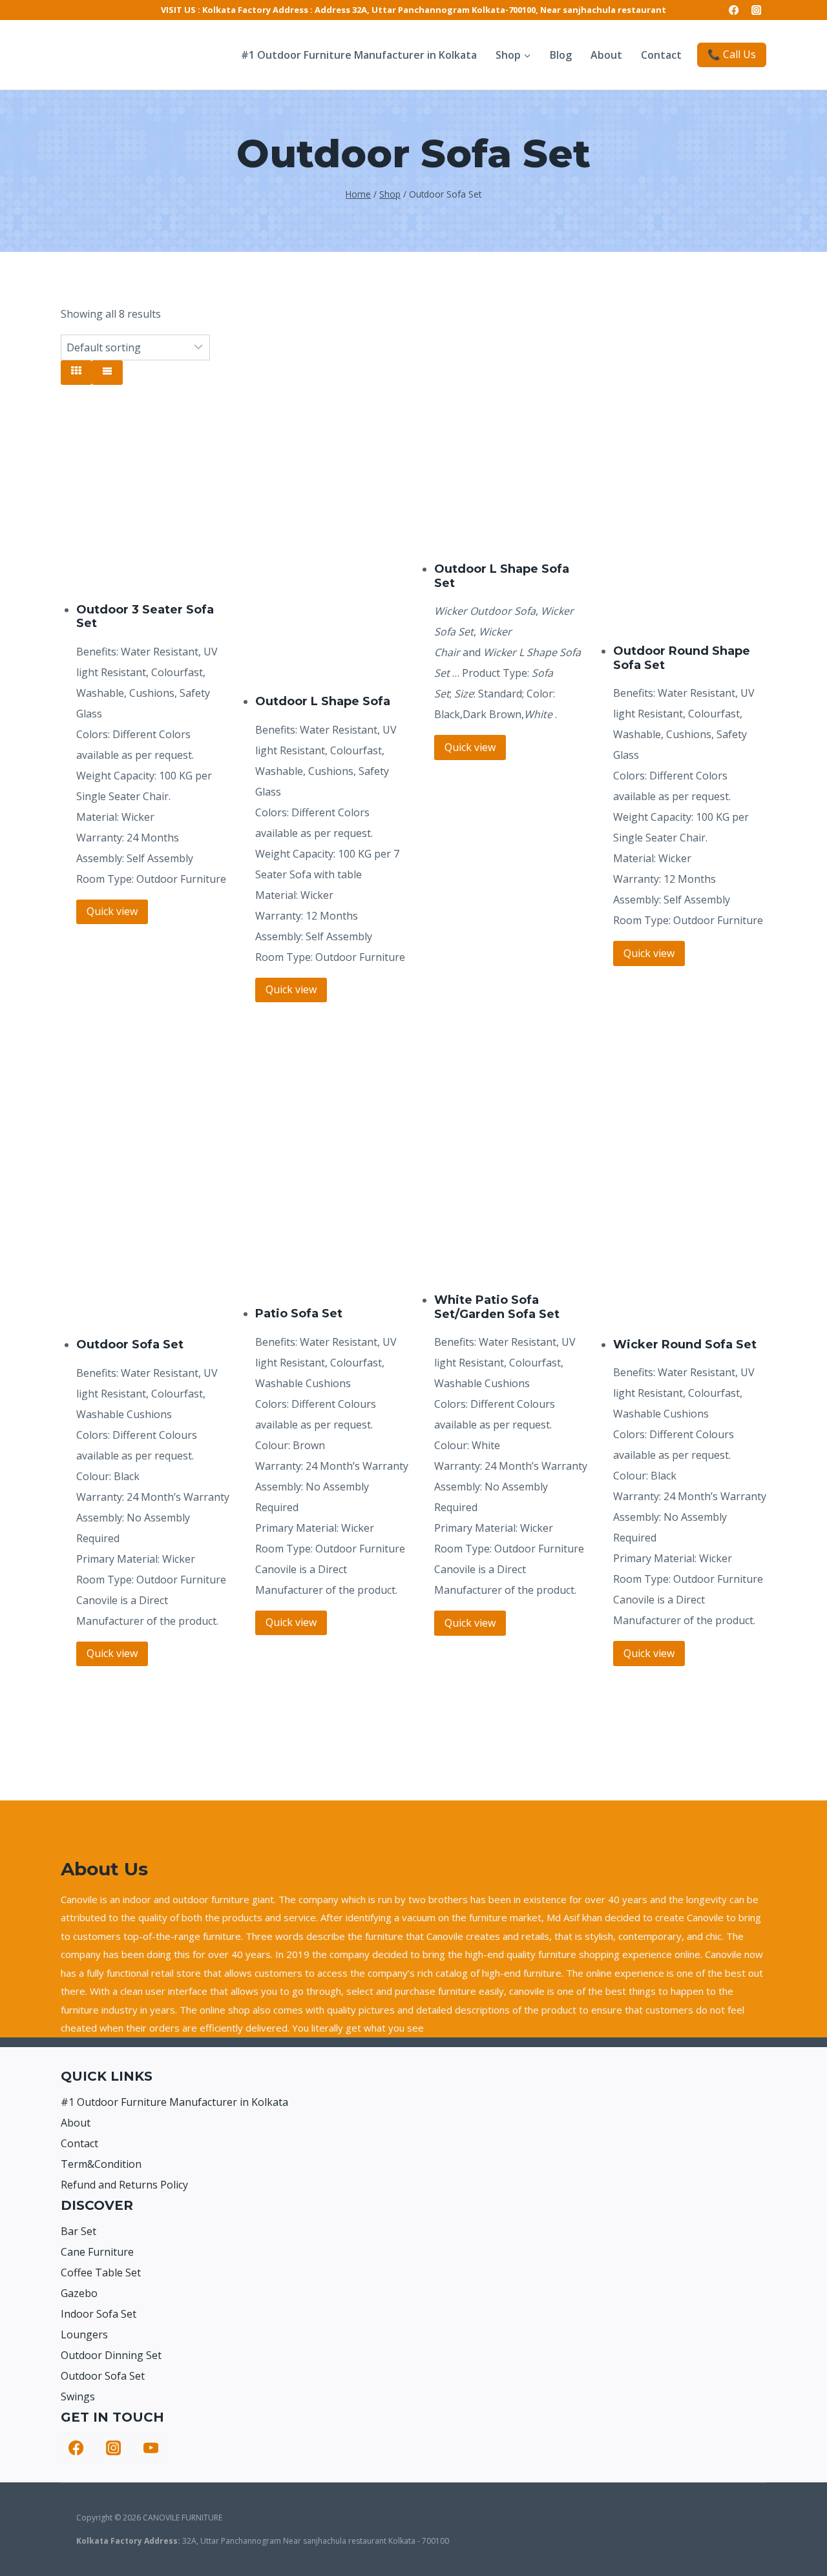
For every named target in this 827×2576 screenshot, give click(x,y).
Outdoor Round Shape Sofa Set (682, 658)
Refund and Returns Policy (124, 2185)
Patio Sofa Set (299, 1314)
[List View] (107, 373)
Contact (661, 55)
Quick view (112, 911)
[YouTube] (151, 2448)
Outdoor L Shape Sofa (323, 701)
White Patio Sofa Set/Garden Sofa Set (497, 1307)
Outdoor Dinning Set (111, 2355)
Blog (561, 55)
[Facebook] (734, 10)
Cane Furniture (97, 2252)
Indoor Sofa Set (99, 2314)
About (606, 55)
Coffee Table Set (101, 2272)
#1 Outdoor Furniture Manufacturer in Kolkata (359, 55)
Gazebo (79, 2293)
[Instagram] (756, 10)
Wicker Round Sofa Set (685, 1345)
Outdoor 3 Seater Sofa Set (145, 617)
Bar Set (79, 2231)
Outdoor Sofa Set (130, 1345)
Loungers (84, 2334)
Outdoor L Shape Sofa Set (502, 576)
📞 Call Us (732, 54)
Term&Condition (101, 2164)
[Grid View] (76, 373)
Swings (78, 2396)
